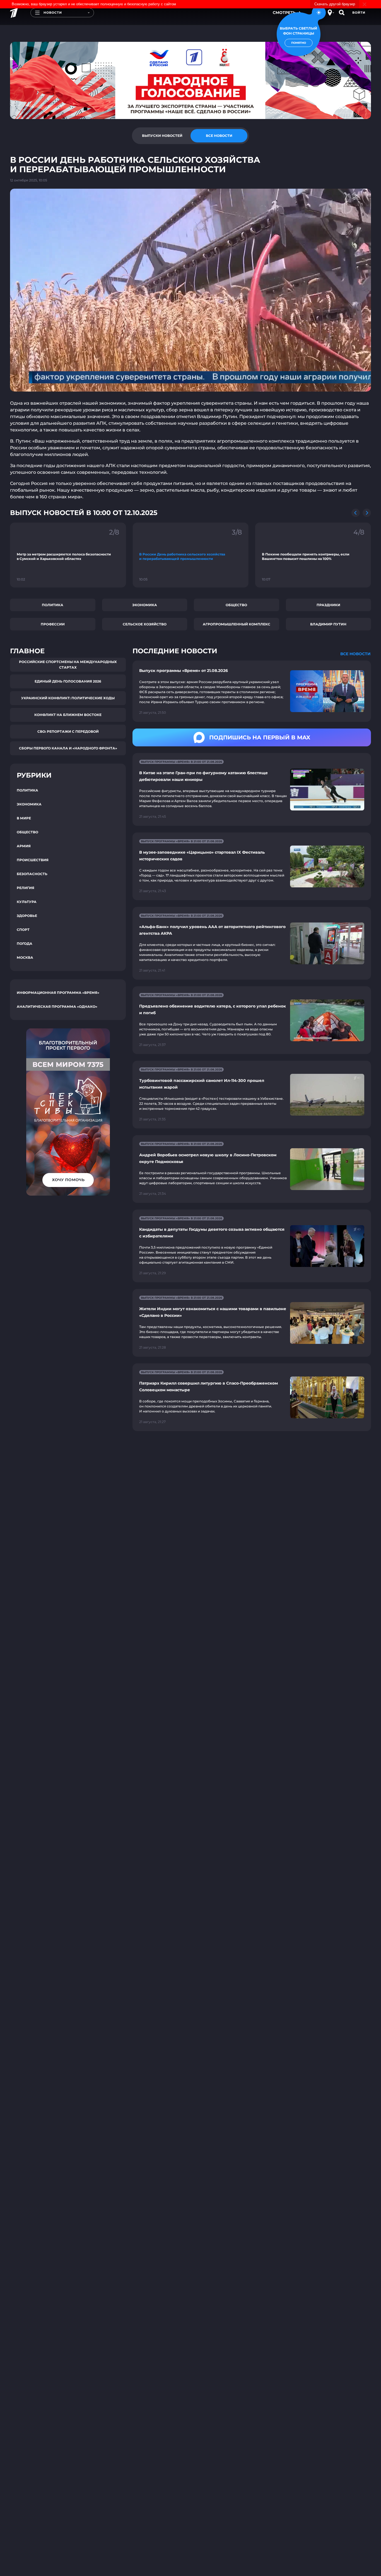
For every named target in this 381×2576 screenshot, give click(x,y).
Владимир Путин (328, 624)
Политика (53, 605)
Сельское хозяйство (145, 624)
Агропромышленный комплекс (237, 624)
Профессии (53, 624)
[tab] (162, 136)
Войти (359, 13)
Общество (236, 605)
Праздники (328, 605)
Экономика (145, 605)
